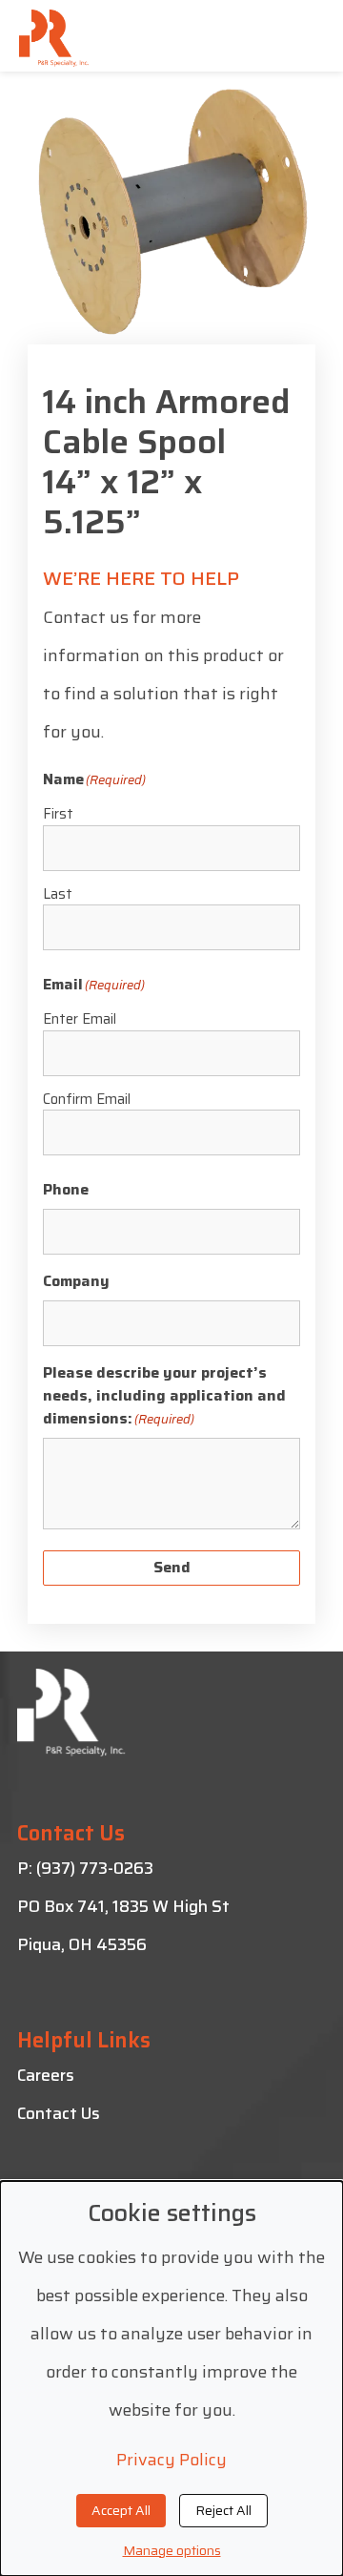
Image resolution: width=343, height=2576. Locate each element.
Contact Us (59, 2113)
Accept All (121, 2510)
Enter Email (80, 1019)
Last (58, 894)
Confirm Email (87, 1099)
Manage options (172, 2550)
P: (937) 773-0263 (85, 1868)
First (58, 814)
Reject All (223, 2510)
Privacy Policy (171, 2460)
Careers (46, 2075)
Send (172, 1567)
